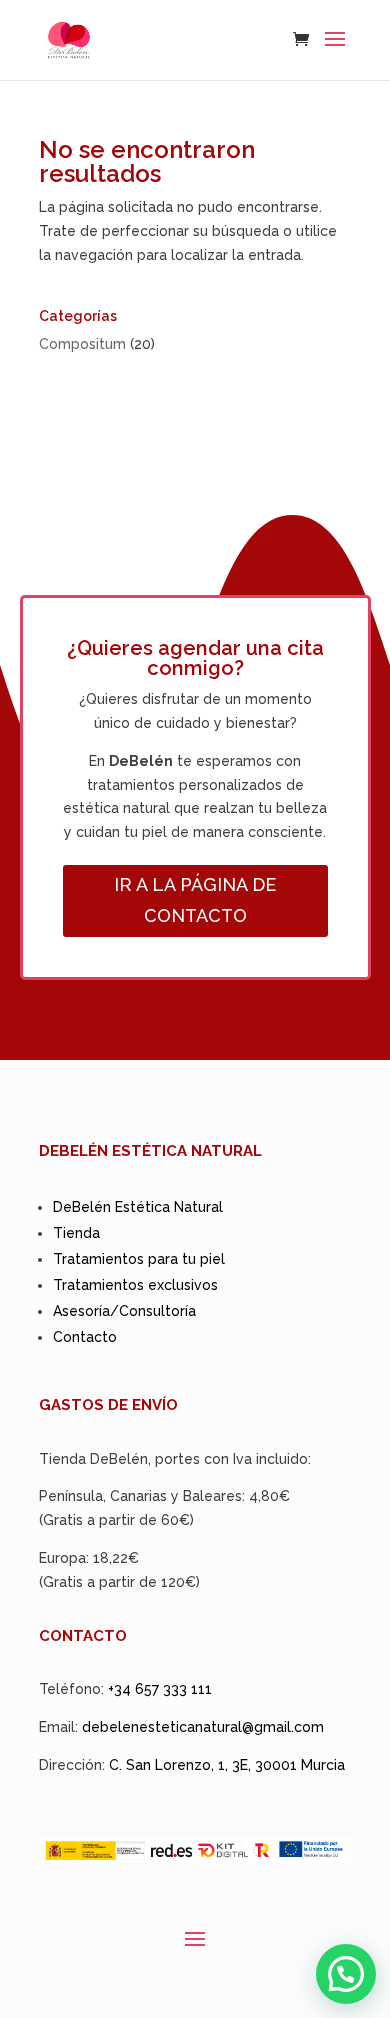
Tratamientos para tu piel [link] (139, 1259)
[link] (69, 39)
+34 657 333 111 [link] (160, 1689)
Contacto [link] (85, 1337)
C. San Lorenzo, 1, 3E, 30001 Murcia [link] (227, 1765)
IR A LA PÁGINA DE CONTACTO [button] (195, 900)
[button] (335, 52)
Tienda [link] (76, 1233)
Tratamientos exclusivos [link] (135, 1285)
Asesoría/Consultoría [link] (124, 1311)
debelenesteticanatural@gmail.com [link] (203, 1727)
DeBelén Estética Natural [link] (138, 1207)
